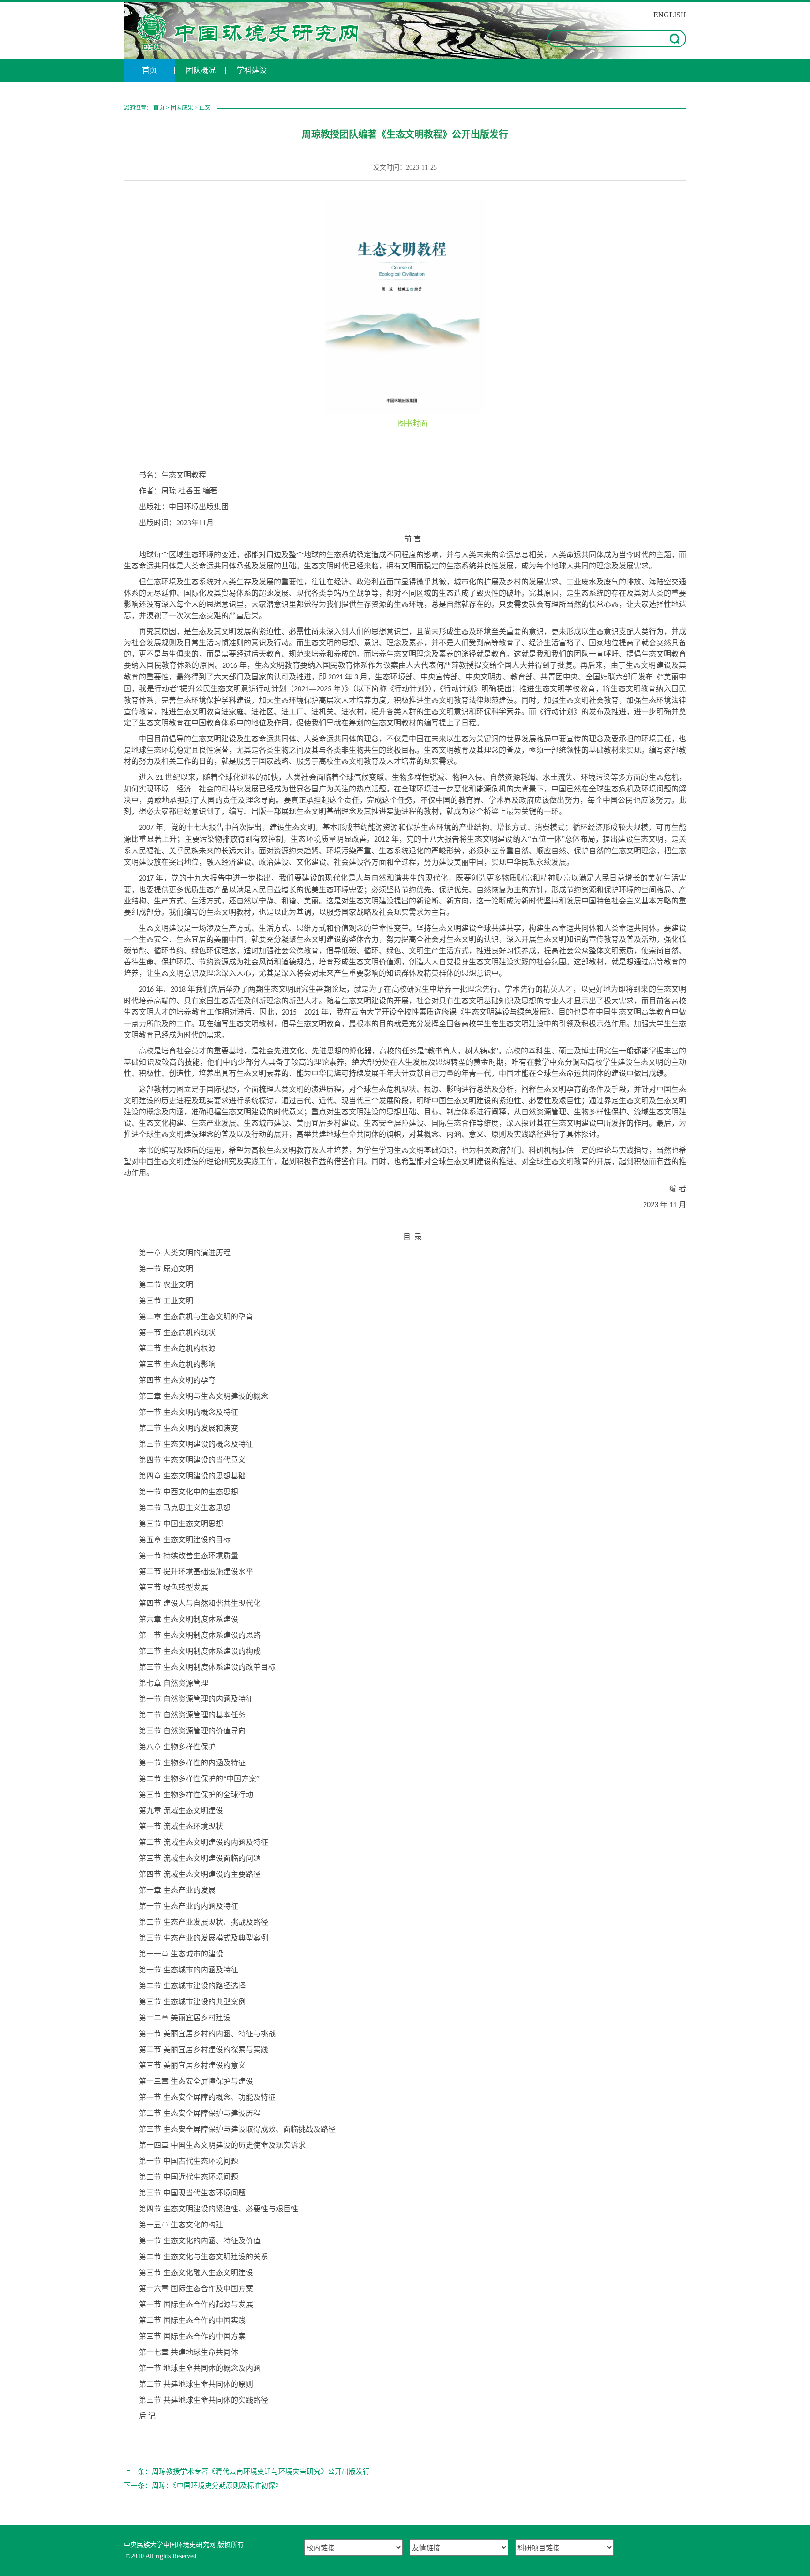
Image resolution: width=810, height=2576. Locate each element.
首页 (150, 70)
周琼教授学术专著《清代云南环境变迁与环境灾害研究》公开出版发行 (261, 2471)
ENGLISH (670, 15)
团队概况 (201, 70)
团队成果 (182, 108)
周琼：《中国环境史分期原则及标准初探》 (217, 2486)
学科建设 (252, 70)
